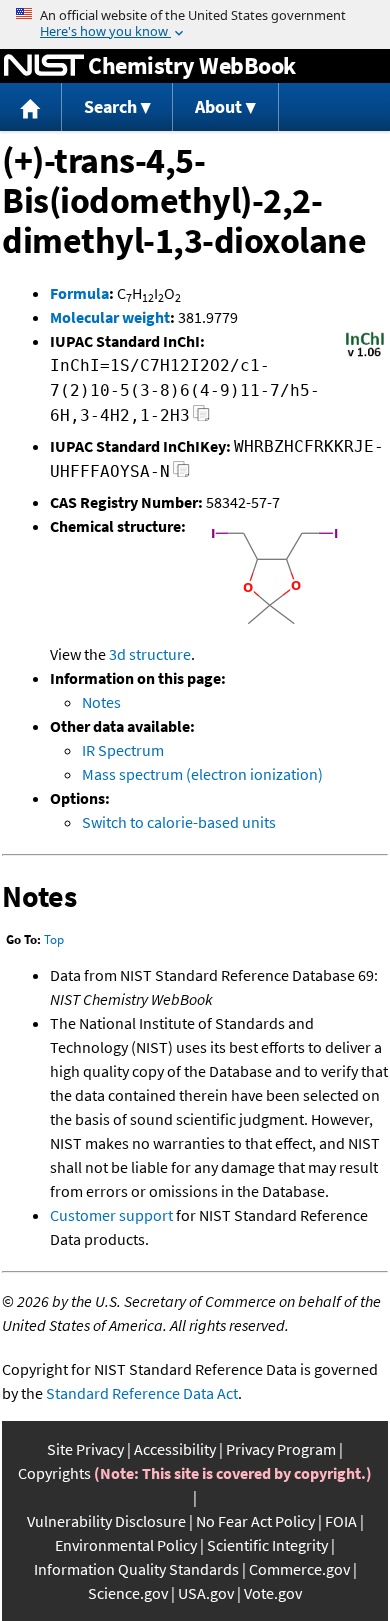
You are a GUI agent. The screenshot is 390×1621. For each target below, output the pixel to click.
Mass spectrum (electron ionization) (202, 774)
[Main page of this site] (31, 107)
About (218, 106)
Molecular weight (110, 317)
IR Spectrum (123, 750)
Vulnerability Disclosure (106, 1521)
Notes (101, 702)
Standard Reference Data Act (142, 1393)
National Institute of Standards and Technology (44, 66)
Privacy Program (281, 1449)
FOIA (341, 1521)
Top (54, 939)
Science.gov (128, 1593)
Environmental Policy (126, 1545)
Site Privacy (85, 1449)
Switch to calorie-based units (179, 822)
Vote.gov (273, 1593)
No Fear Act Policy (255, 1521)
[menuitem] (31, 107)
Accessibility (175, 1449)
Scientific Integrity (267, 1545)
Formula (79, 293)
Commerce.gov (299, 1569)
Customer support (111, 1215)
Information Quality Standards (136, 1569)
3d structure (150, 654)
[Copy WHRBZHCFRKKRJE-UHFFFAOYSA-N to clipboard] (181, 474)
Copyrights (54, 1473)
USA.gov (206, 1593)
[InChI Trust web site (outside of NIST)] (365, 355)
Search (110, 106)
